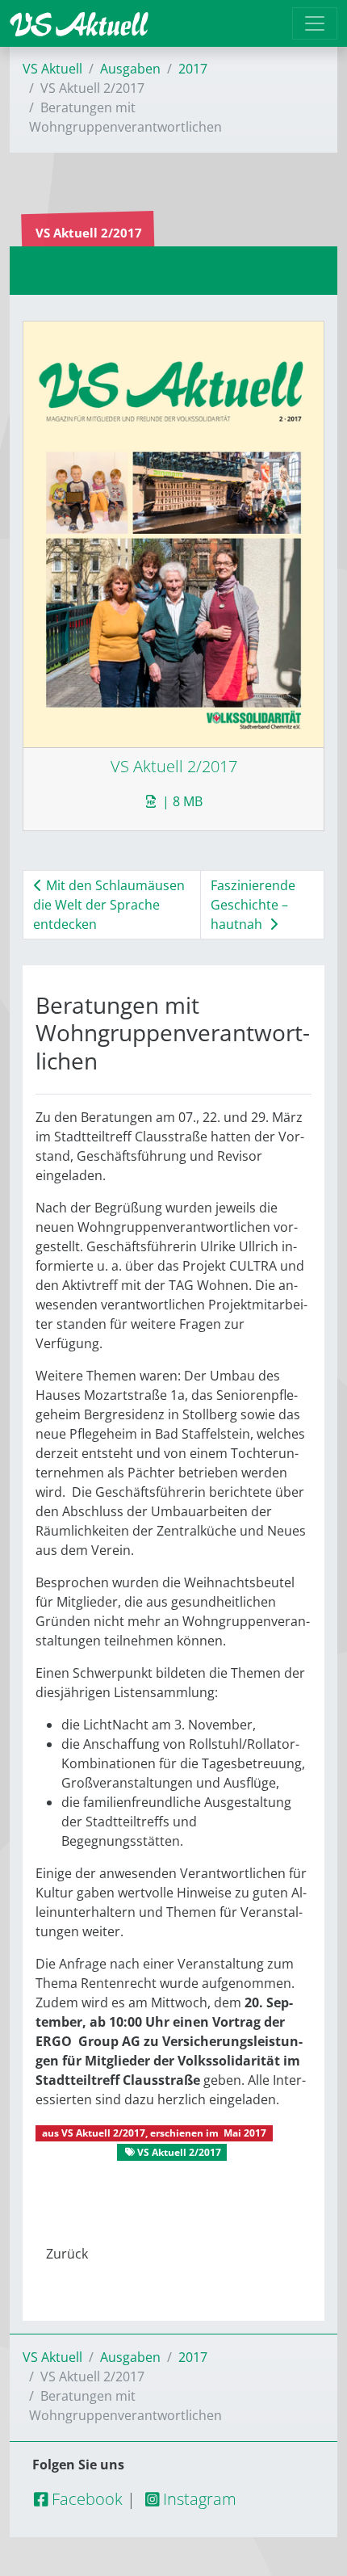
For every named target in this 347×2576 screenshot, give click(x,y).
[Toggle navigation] (315, 23)
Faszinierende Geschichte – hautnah (253, 905)
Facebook (85, 2499)
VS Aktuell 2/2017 (103, 2133)
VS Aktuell (52, 69)
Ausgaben (130, 69)
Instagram (198, 2499)
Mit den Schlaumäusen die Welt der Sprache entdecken (109, 905)
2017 (193, 69)
